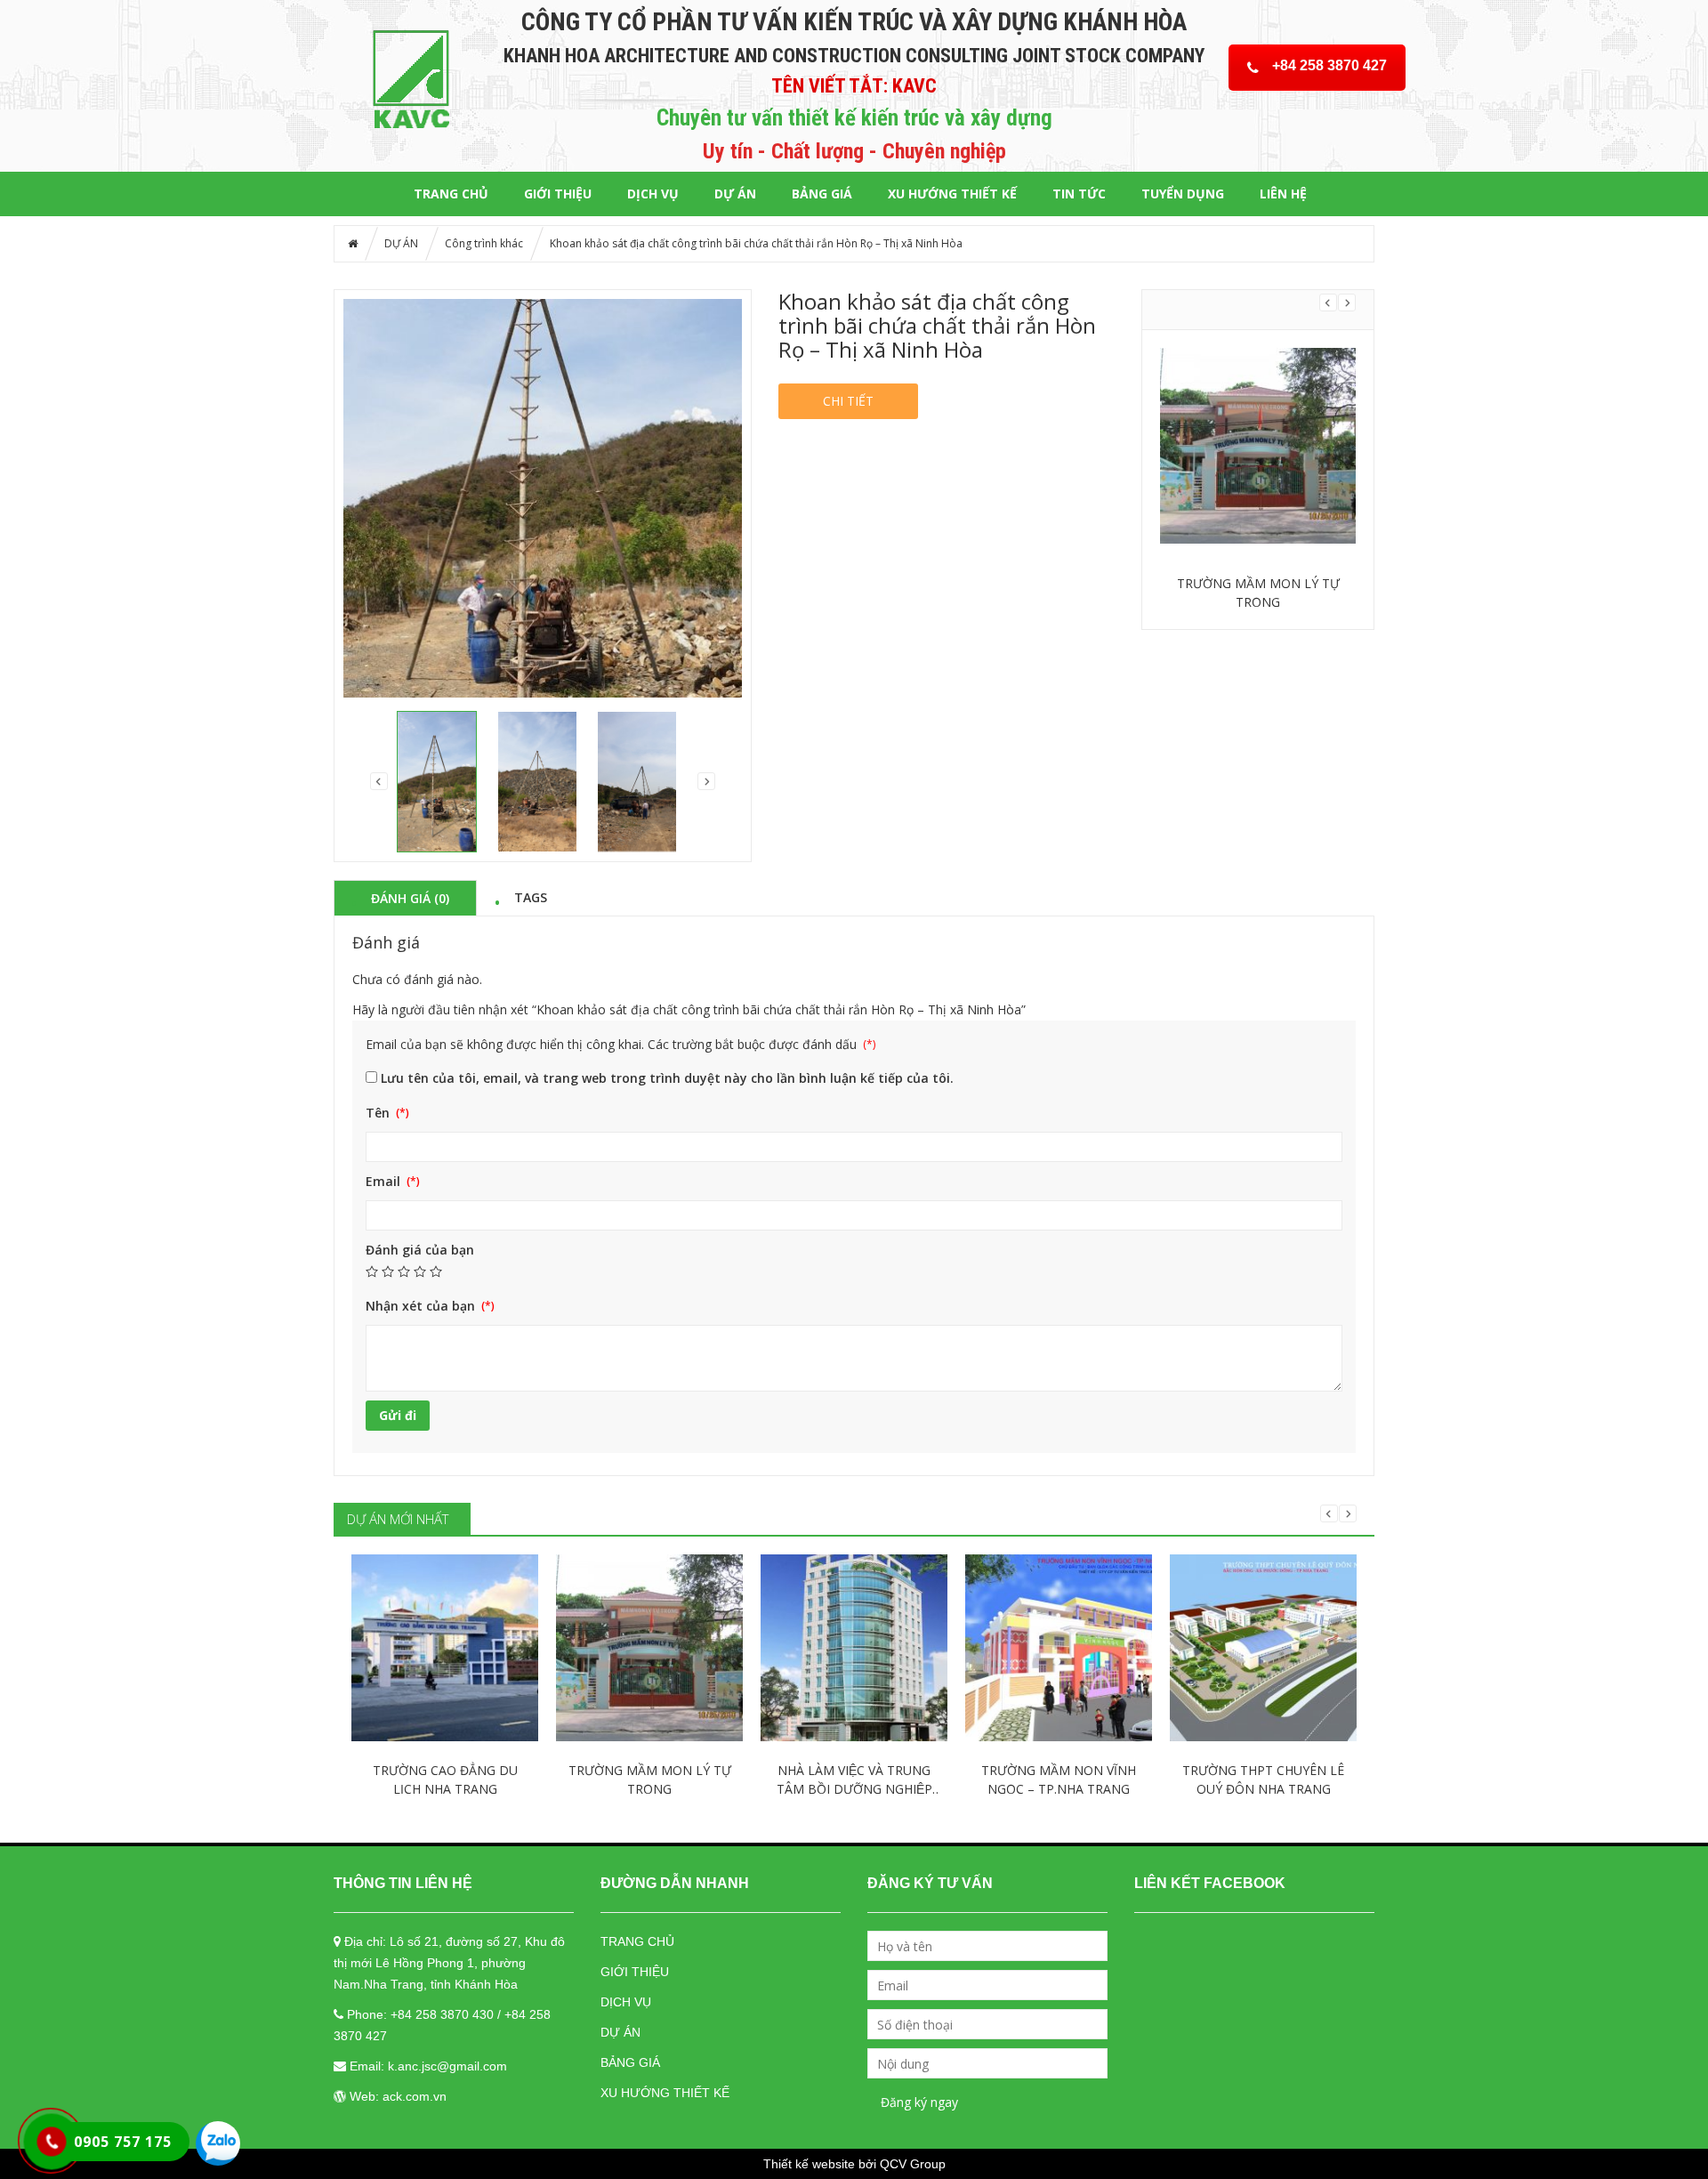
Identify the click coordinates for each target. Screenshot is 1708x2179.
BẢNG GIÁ (822, 194)
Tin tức (1079, 194)
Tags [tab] (531, 897)
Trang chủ (451, 194)
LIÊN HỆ (1283, 194)
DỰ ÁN (735, 194)
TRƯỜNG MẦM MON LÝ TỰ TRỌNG (1258, 593)
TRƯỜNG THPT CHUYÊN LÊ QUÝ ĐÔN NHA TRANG (1263, 1780)
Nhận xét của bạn (422, 1306)
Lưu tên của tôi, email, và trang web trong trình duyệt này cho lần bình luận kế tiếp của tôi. (667, 1078)
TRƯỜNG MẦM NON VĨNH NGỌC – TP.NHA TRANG (1059, 1780)
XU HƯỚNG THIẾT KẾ (952, 194)
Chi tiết (848, 401)
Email (385, 1181)
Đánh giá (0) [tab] (410, 898)
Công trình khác (484, 243)
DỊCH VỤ (653, 194)
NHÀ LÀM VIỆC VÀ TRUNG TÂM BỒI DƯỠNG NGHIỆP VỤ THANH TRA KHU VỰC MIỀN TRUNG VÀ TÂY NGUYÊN (854, 1780)
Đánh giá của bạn (420, 1250)
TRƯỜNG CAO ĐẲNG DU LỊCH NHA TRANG (445, 1780)
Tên (379, 1113)
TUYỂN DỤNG (1183, 194)
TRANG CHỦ (637, 1941)
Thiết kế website (809, 2164)
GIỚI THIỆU (558, 194)
